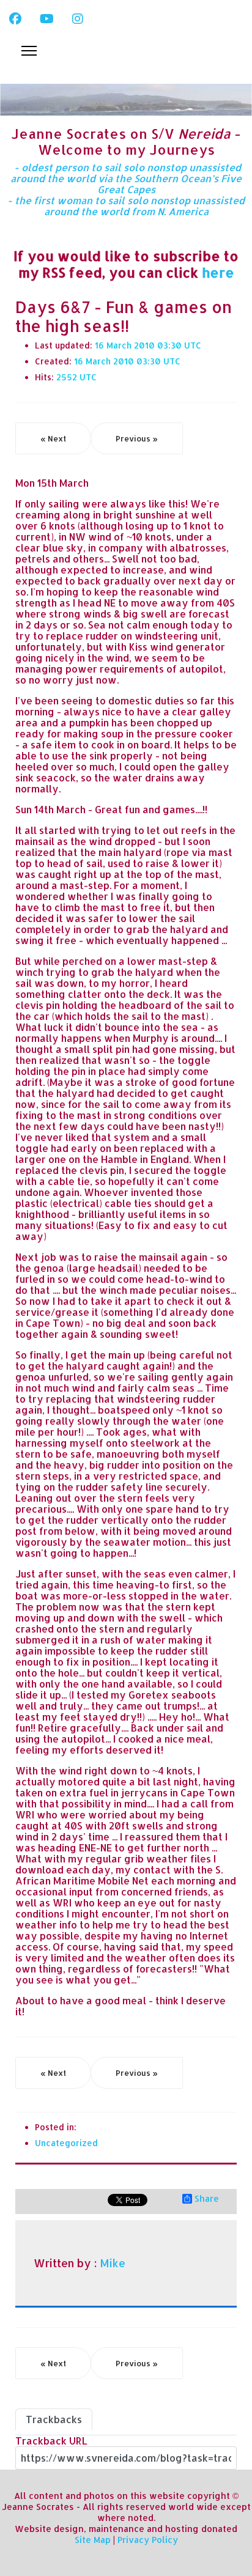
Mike (113, 2263)
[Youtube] (47, 18)
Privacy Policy (148, 2540)
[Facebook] (15, 18)
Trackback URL (51, 2441)
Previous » (137, 438)
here (218, 272)
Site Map (93, 2540)
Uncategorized (66, 2143)
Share (207, 2199)
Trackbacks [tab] (54, 2419)
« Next (53, 438)
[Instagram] (78, 18)
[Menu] (29, 51)
